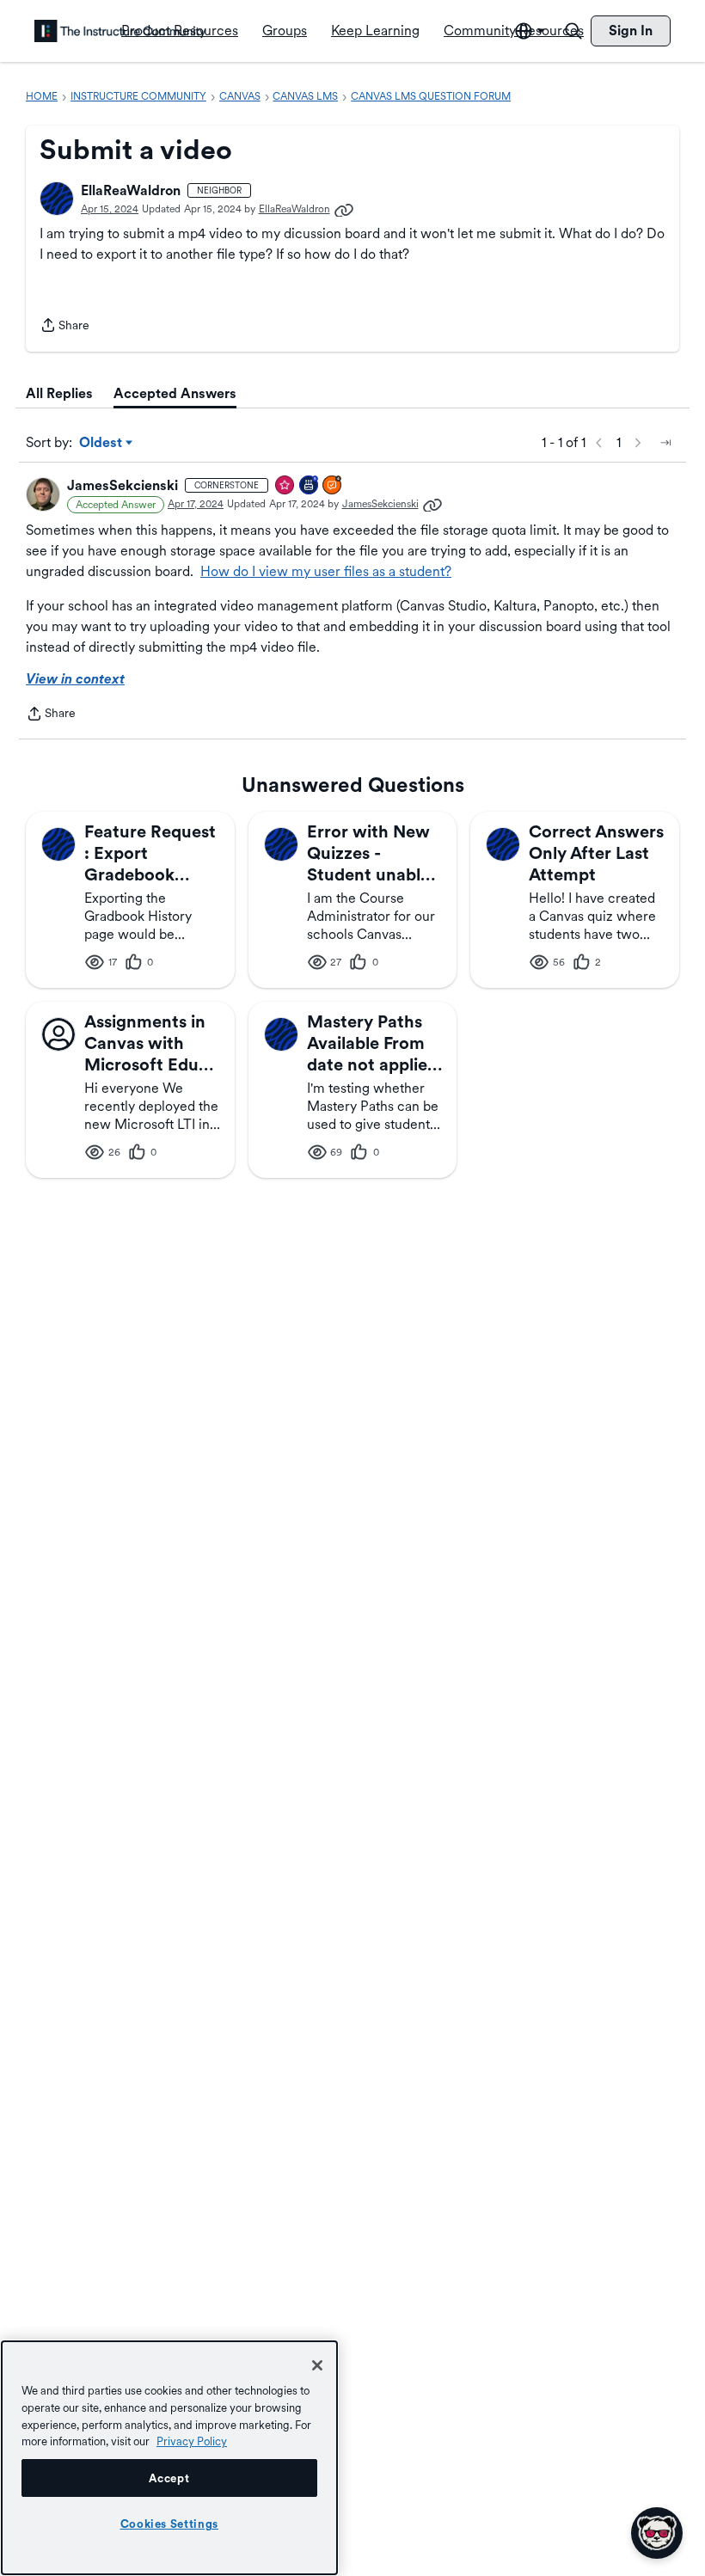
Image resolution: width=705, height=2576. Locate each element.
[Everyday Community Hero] (285, 486)
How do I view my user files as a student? (326, 571)
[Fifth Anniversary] (310, 486)
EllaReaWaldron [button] (131, 190)
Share (64, 327)
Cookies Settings (170, 2524)
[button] (57, 199)
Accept (169, 2478)
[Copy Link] (344, 209)
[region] (169, 2458)
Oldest (102, 444)
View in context (75, 679)
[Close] (317, 2365)
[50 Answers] (333, 486)
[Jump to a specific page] (665, 443)
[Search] (573, 31)
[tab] (59, 394)
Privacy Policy (192, 2441)
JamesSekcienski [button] (123, 485)
